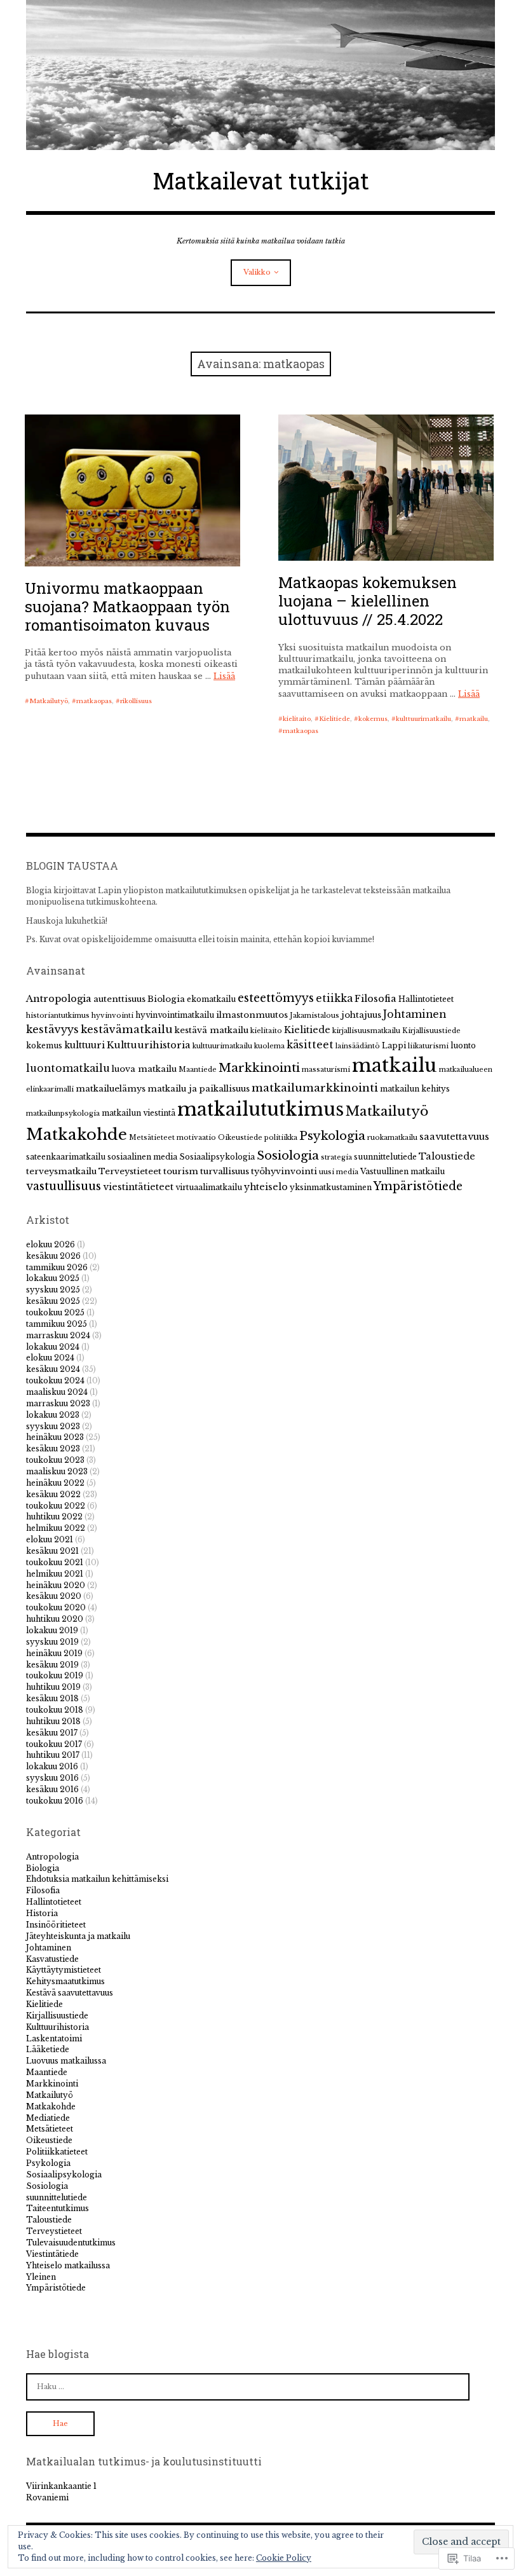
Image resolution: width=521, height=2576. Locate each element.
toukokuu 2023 (55, 1460)
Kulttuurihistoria (149, 1045)
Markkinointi (259, 1068)
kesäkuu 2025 (53, 1301)
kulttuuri (85, 1045)
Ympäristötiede (418, 1186)
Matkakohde (77, 1134)
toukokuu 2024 (55, 1380)
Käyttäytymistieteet (64, 1970)
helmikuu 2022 (56, 1528)
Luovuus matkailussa (66, 2061)
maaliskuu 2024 (57, 1392)
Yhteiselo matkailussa (68, 2265)
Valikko (257, 272)
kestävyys (52, 1029)
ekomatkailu (211, 999)
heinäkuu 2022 (55, 1483)
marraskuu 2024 (58, 1335)
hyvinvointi (112, 1016)
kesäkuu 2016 (52, 1789)
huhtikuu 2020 (55, 1619)
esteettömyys (276, 998)
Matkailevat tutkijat (261, 181)
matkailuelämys (111, 1089)
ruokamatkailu (392, 1138)
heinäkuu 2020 (56, 1585)
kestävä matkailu (212, 1030)
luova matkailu (144, 1069)
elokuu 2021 (50, 1539)
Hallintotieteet (426, 999)
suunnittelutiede (385, 1157)
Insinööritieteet (56, 1925)
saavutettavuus (454, 1137)
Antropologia (59, 999)
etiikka (334, 998)
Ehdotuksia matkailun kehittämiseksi (97, 1879)
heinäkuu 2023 (55, 1437)
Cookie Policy (284, 2558)
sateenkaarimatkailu (66, 1157)
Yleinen (41, 2277)
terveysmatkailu (61, 1171)
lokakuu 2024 (53, 1347)
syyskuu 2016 (52, 1778)
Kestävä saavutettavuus (70, 1993)
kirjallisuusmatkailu (366, 1031)
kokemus (373, 719)
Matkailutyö (49, 701)
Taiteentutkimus (58, 2208)
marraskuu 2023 (58, 1403)
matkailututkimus (260, 1109)
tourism (181, 1171)
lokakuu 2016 (52, 1766)
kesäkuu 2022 (53, 1494)
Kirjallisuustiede (431, 1031)
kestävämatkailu (127, 1029)
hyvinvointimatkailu (175, 1015)
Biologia (166, 999)
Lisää (224, 676)
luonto (463, 1045)
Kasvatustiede (52, 1959)
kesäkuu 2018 (52, 1698)
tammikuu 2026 (57, 1267)
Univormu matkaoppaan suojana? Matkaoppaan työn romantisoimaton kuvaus (127, 606)
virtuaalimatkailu (209, 1187)
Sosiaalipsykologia (217, 1157)
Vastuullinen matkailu (403, 1171)
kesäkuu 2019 (52, 1665)
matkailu (474, 719)
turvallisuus (225, 1171)
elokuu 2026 (51, 1244)
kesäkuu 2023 (53, 1449)
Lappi (394, 1045)
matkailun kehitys (415, 1089)
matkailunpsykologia (63, 1113)
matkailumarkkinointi (315, 1088)
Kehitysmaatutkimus (65, 1981)
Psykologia (332, 1136)
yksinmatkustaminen (331, 1187)
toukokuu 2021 (55, 1562)
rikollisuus (136, 701)
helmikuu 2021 (55, 1574)
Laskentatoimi (54, 2038)
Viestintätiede (52, 2254)
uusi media (339, 1172)
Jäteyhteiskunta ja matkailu (78, 1936)
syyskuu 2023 (53, 1426)
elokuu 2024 (50, 1358)
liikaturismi (428, 1046)
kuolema (269, 1046)
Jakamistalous (315, 1016)
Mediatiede (48, 2118)
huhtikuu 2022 (54, 1517)
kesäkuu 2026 (53, 1256)
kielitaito (297, 719)
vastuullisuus (64, 1186)
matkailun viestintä (139, 1113)
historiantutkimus (58, 1016)
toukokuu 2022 (56, 1506)
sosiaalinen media (142, 1157)
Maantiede (198, 1070)
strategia (336, 1157)
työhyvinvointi (284, 1171)
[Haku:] (248, 2386)
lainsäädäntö (358, 1046)
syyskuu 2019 (52, 1642)
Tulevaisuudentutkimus (71, 2243)
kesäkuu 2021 (52, 1551)
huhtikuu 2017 (53, 1755)
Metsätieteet (152, 1138)
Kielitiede (335, 719)
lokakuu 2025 (53, 1278)
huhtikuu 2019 (53, 1687)
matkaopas (94, 701)
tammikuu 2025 (57, 1324)
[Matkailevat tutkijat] (260, 75)
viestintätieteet (138, 1187)
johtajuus (361, 1015)
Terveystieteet (130, 1171)
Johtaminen (415, 1014)
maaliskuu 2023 (57, 1471)
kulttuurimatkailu (423, 719)
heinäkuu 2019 (54, 1653)
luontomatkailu (68, 1068)
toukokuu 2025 (55, 1312)
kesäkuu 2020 (54, 1596)
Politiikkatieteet (57, 2152)
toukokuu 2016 (55, 1801)
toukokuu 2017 (54, 1744)
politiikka (281, 1138)
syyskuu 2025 (53, 1290)
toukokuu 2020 (56, 1607)
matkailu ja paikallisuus (199, 1089)
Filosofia (376, 999)
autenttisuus (119, 999)
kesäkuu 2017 (52, 1733)
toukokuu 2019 (55, 1675)
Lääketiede (48, 2049)
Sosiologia (288, 1155)
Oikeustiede (240, 1138)
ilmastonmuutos (252, 1015)
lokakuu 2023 (53, 1415)
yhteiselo (266, 1187)
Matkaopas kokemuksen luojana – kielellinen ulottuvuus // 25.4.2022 (368, 601)
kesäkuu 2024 (53, 1369)
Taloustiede (447, 1156)
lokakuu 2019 (52, 1630)
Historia (42, 1913)
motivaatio (196, 1138)
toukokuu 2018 (55, 1710)
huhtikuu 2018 (53, 1721)
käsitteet (310, 1045)
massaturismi (326, 1070)
